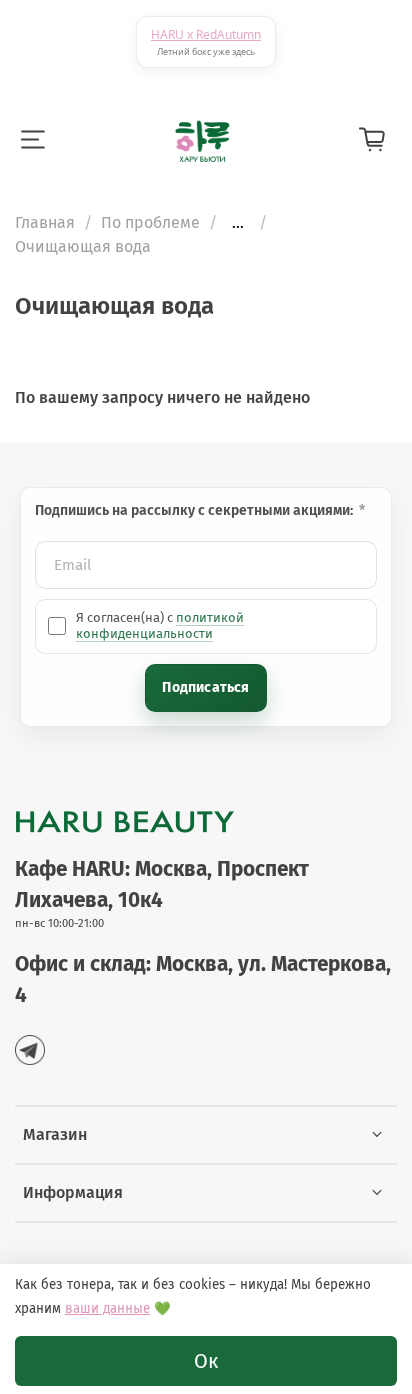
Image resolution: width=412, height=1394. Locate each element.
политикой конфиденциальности (160, 625)
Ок (206, 1361)
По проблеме (150, 222)
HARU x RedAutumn (206, 34)
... (238, 223)
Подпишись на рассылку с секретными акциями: (195, 510)
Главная (45, 222)
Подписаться (205, 687)
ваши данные (107, 1309)
